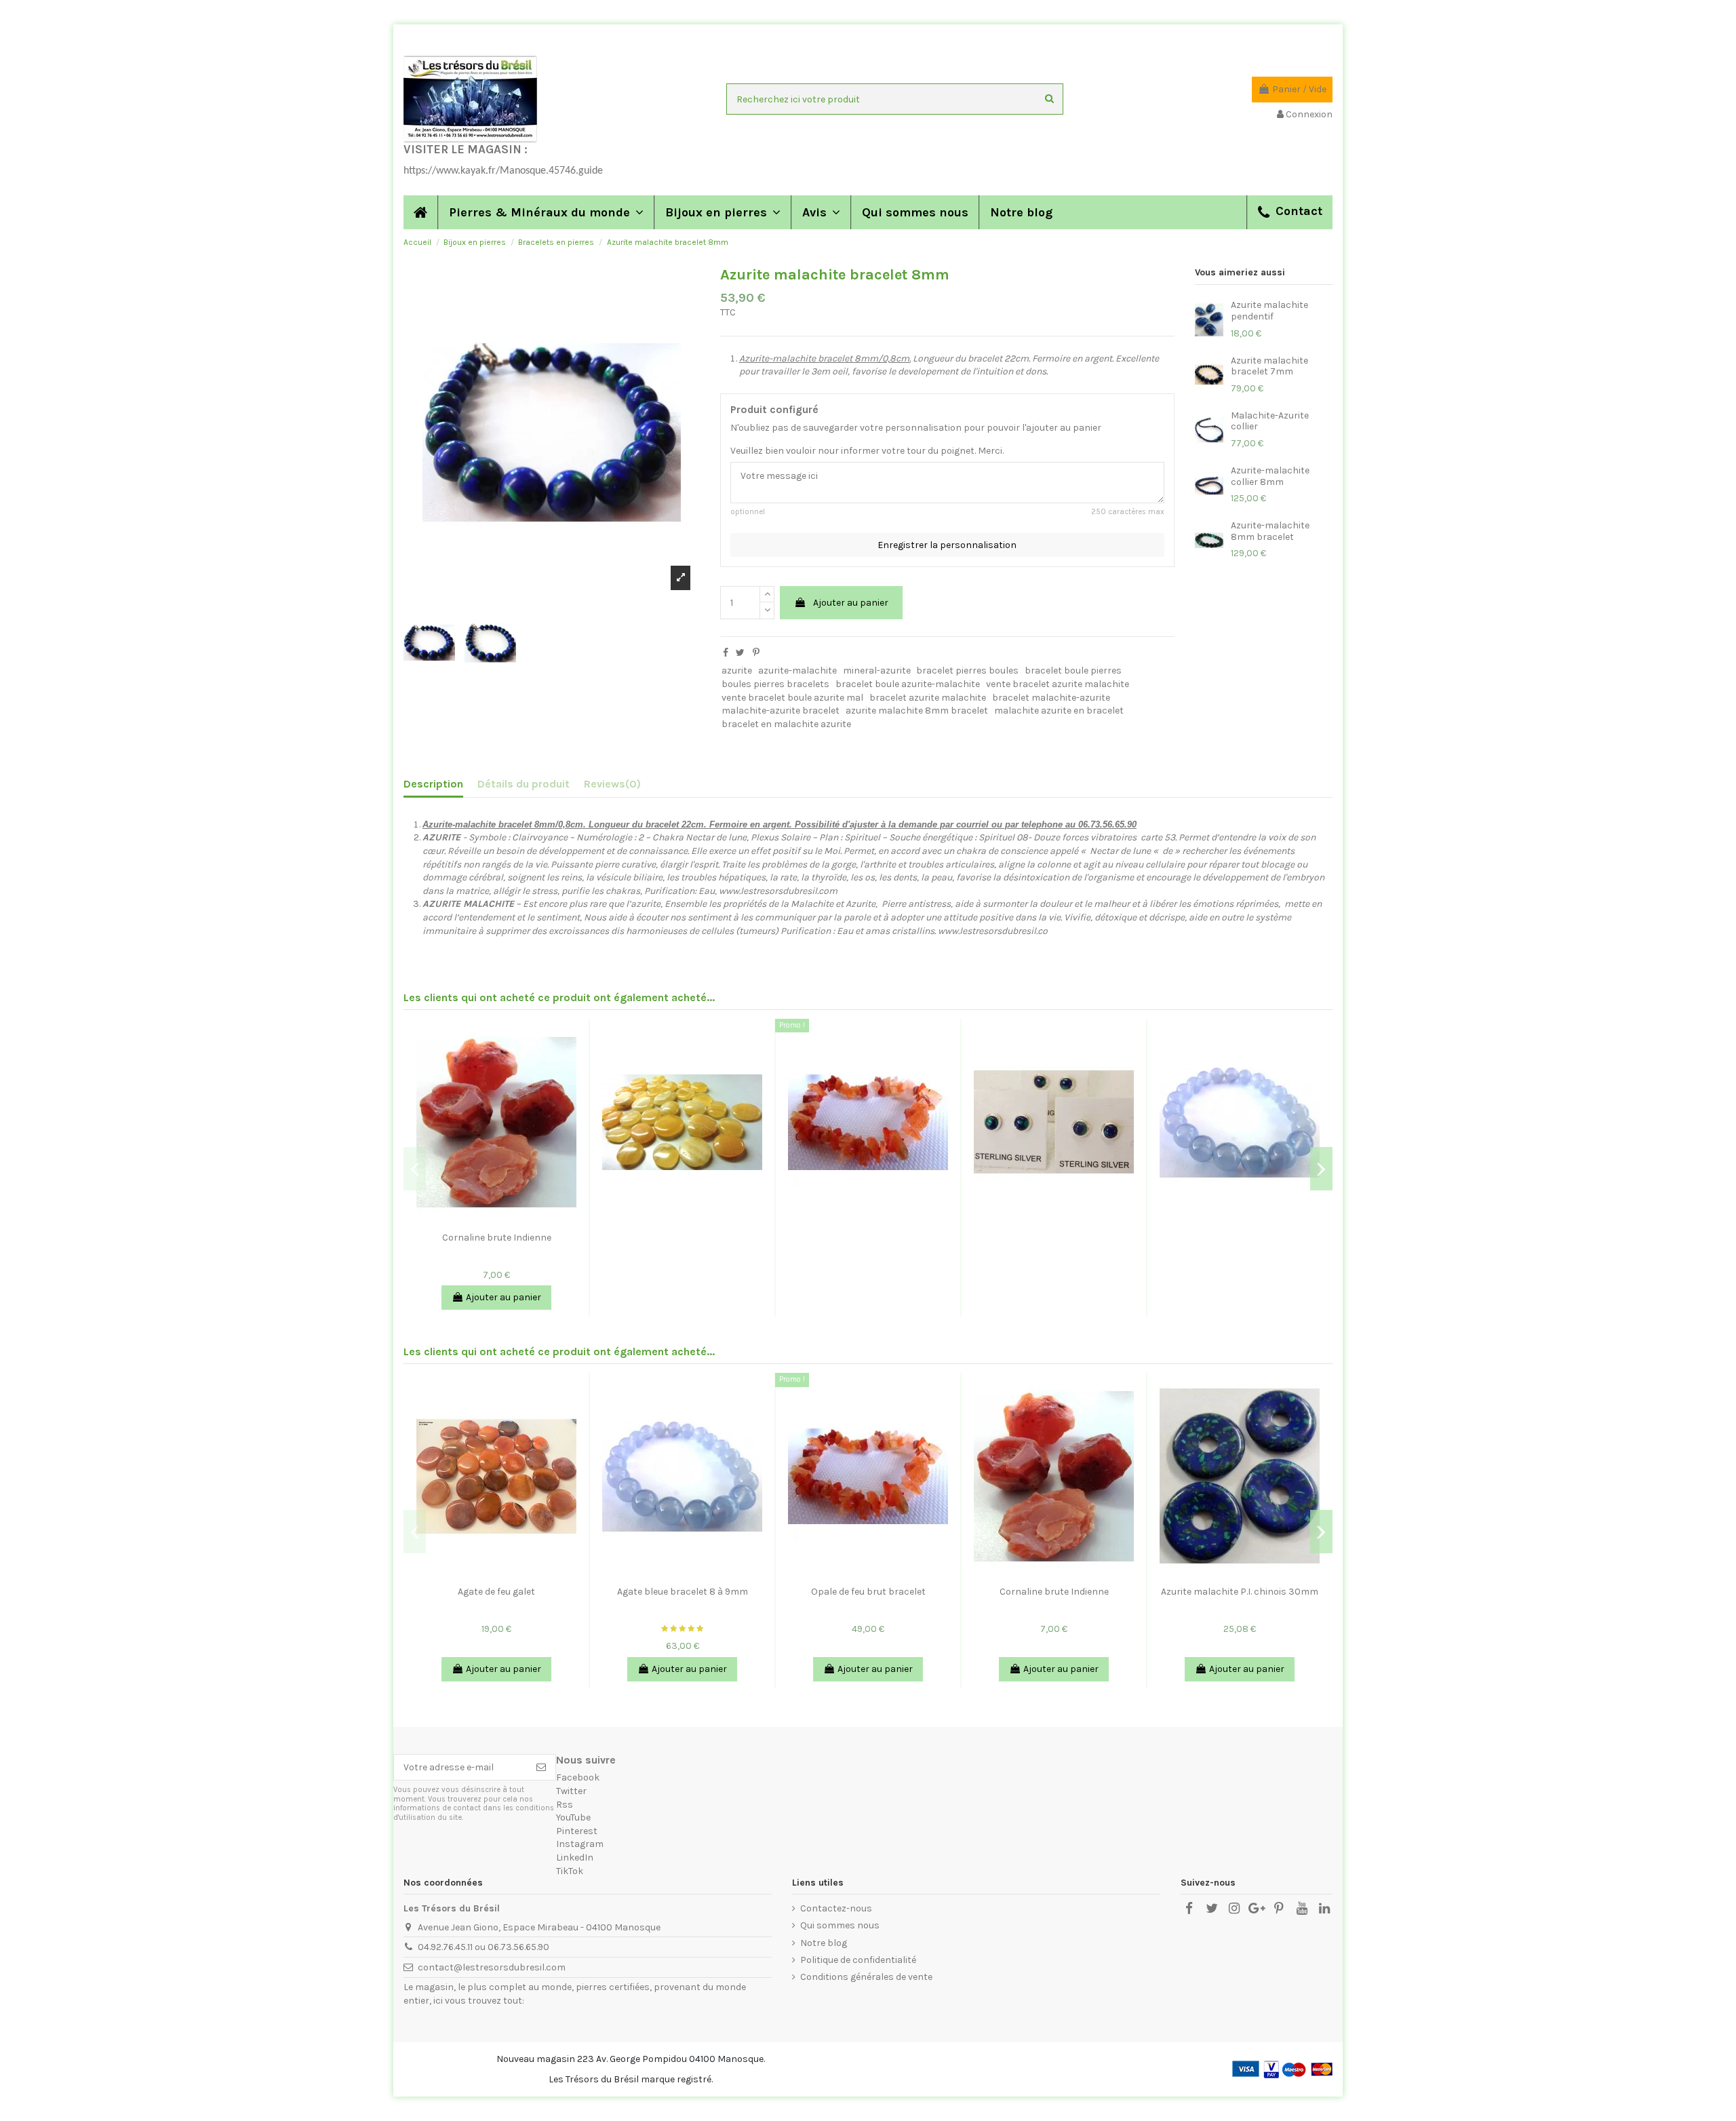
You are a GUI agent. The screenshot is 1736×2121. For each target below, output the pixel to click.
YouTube (573, 1817)
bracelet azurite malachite (928, 698)
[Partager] (726, 653)
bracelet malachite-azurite (1051, 698)
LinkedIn (575, 1857)
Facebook (578, 1777)
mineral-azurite (877, 670)
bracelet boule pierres (1073, 670)
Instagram (580, 1844)
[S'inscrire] (541, 1768)
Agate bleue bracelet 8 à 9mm (683, 1592)
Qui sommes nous (840, 1925)
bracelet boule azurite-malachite (908, 684)
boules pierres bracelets (775, 684)
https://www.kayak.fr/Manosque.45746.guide (503, 171)
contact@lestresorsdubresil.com (492, 1967)
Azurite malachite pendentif (1269, 311)
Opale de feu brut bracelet (868, 1592)
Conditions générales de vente (866, 1977)
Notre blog (824, 1943)
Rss (565, 1805)
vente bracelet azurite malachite (1058, 684)
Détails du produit (524, 784)
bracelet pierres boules (967, 670)
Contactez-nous (836, 1908)
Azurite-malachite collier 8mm (1270, 476)
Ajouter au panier (851, 603)
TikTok (570, 1871)
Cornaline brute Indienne (497, 1238)
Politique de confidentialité (858, 1960)
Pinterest (577, 1831)
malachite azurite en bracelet (1059, 711)
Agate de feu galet (496, 1592)
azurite (737, 670)
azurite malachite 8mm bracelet (917, 711)
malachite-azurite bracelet (781, 711)
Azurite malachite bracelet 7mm (1269, 366)
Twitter (571, 1791)
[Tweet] (740, 653)
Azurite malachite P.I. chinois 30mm (1240, 1592)
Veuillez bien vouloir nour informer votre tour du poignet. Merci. (867, 451)
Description (433, 784)
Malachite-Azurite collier (1270, 421)
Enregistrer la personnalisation (947, 545)
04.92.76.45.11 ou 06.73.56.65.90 (484, 1947)
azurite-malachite (797, 670)
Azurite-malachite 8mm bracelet (1270, 531)
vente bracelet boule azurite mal (792, 698)
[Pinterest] (756, 653)
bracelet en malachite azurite (786, 724)
